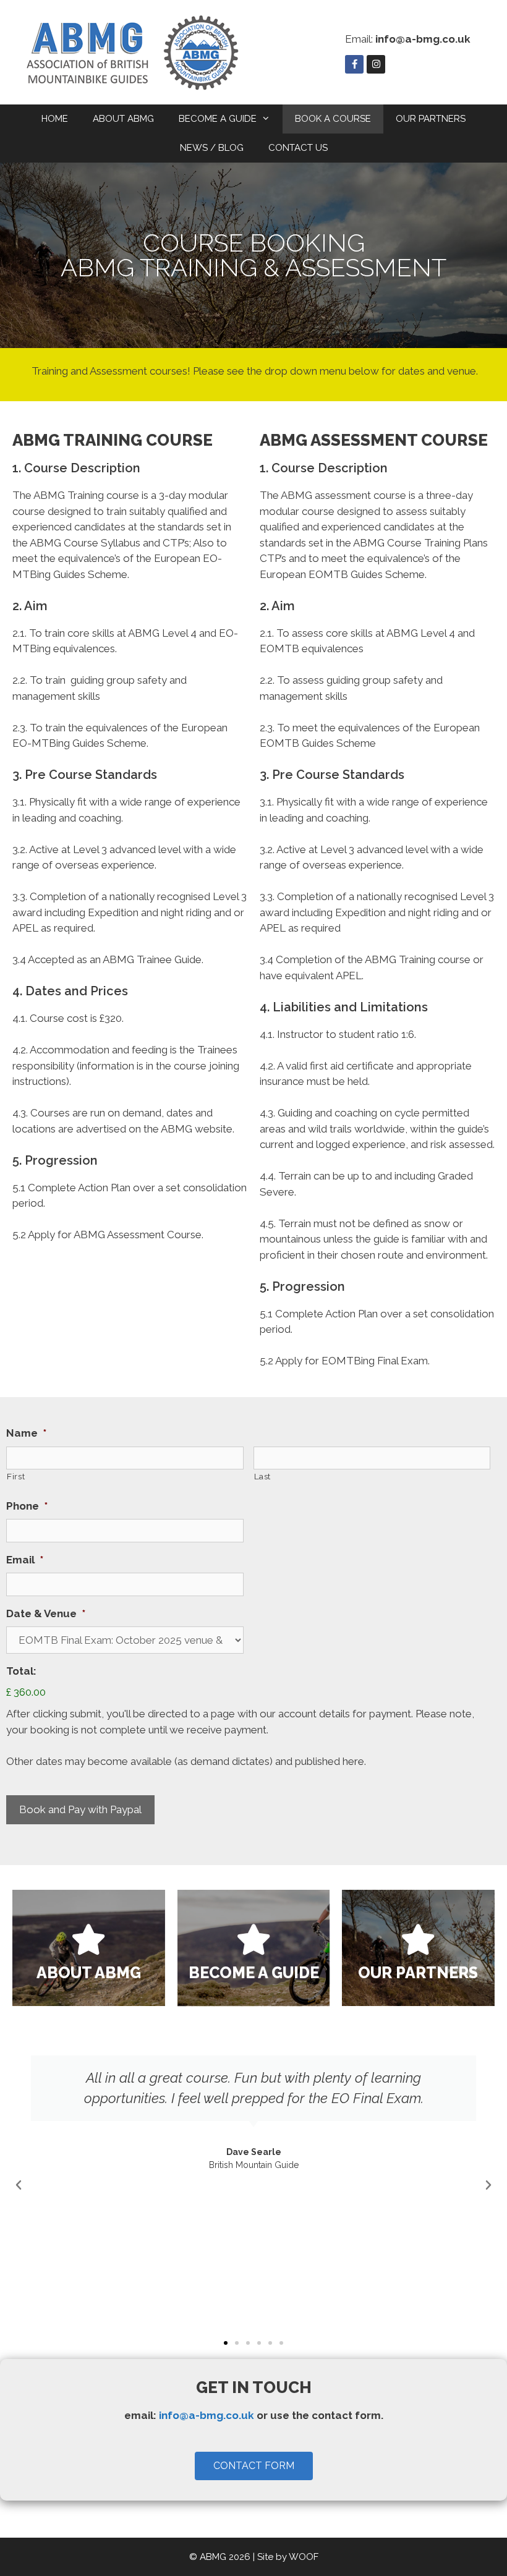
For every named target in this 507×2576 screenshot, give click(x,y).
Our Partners (431, 119)
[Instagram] (376, 64)
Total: (21, 1671)
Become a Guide (218, 119)
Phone (27, 1506)
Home (55, 119)
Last (263, 1476)
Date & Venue (46, 1613)
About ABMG (123, 119)
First (16, 1476)
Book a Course (333, 119)
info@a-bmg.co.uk (207, 2415)
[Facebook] (354, 64)
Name (26, 1433)
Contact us (298, 148)
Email (25, 1560)
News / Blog (212, 148)
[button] (19, 2185)
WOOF (304, 2557)
